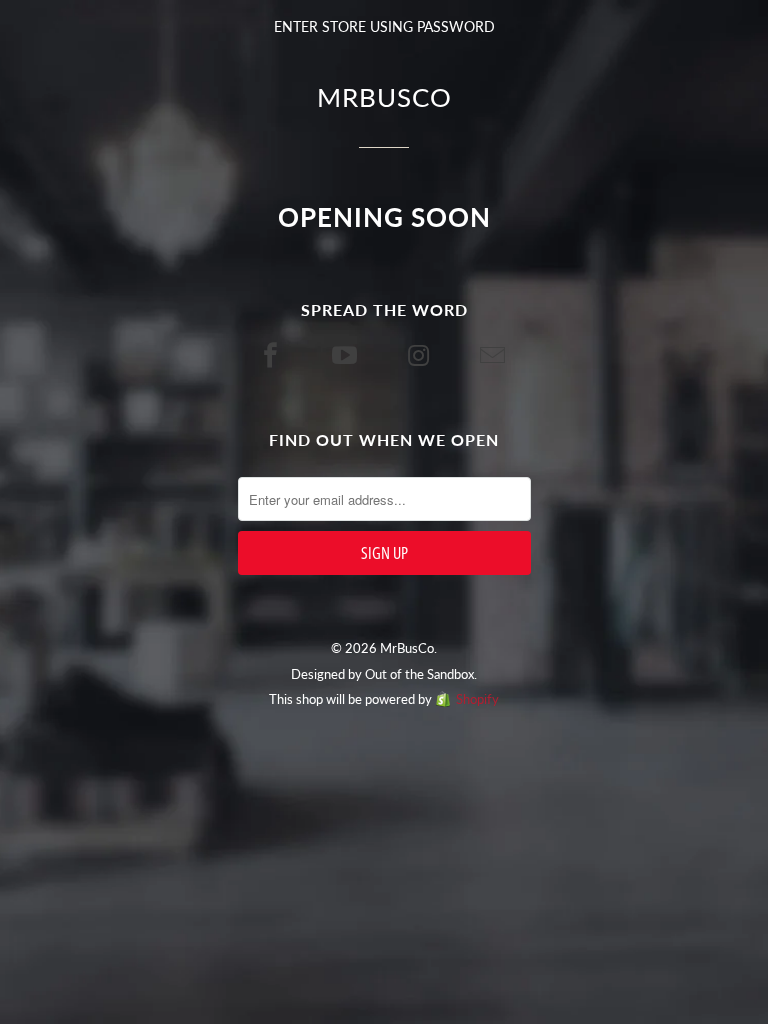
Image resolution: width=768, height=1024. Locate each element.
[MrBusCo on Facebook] (273, 355)
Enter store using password (384, 26)
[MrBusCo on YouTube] (347, 355)
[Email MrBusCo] (495, 355)
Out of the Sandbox (419, 674)
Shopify (477, 699)
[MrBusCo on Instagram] (421, 355)
